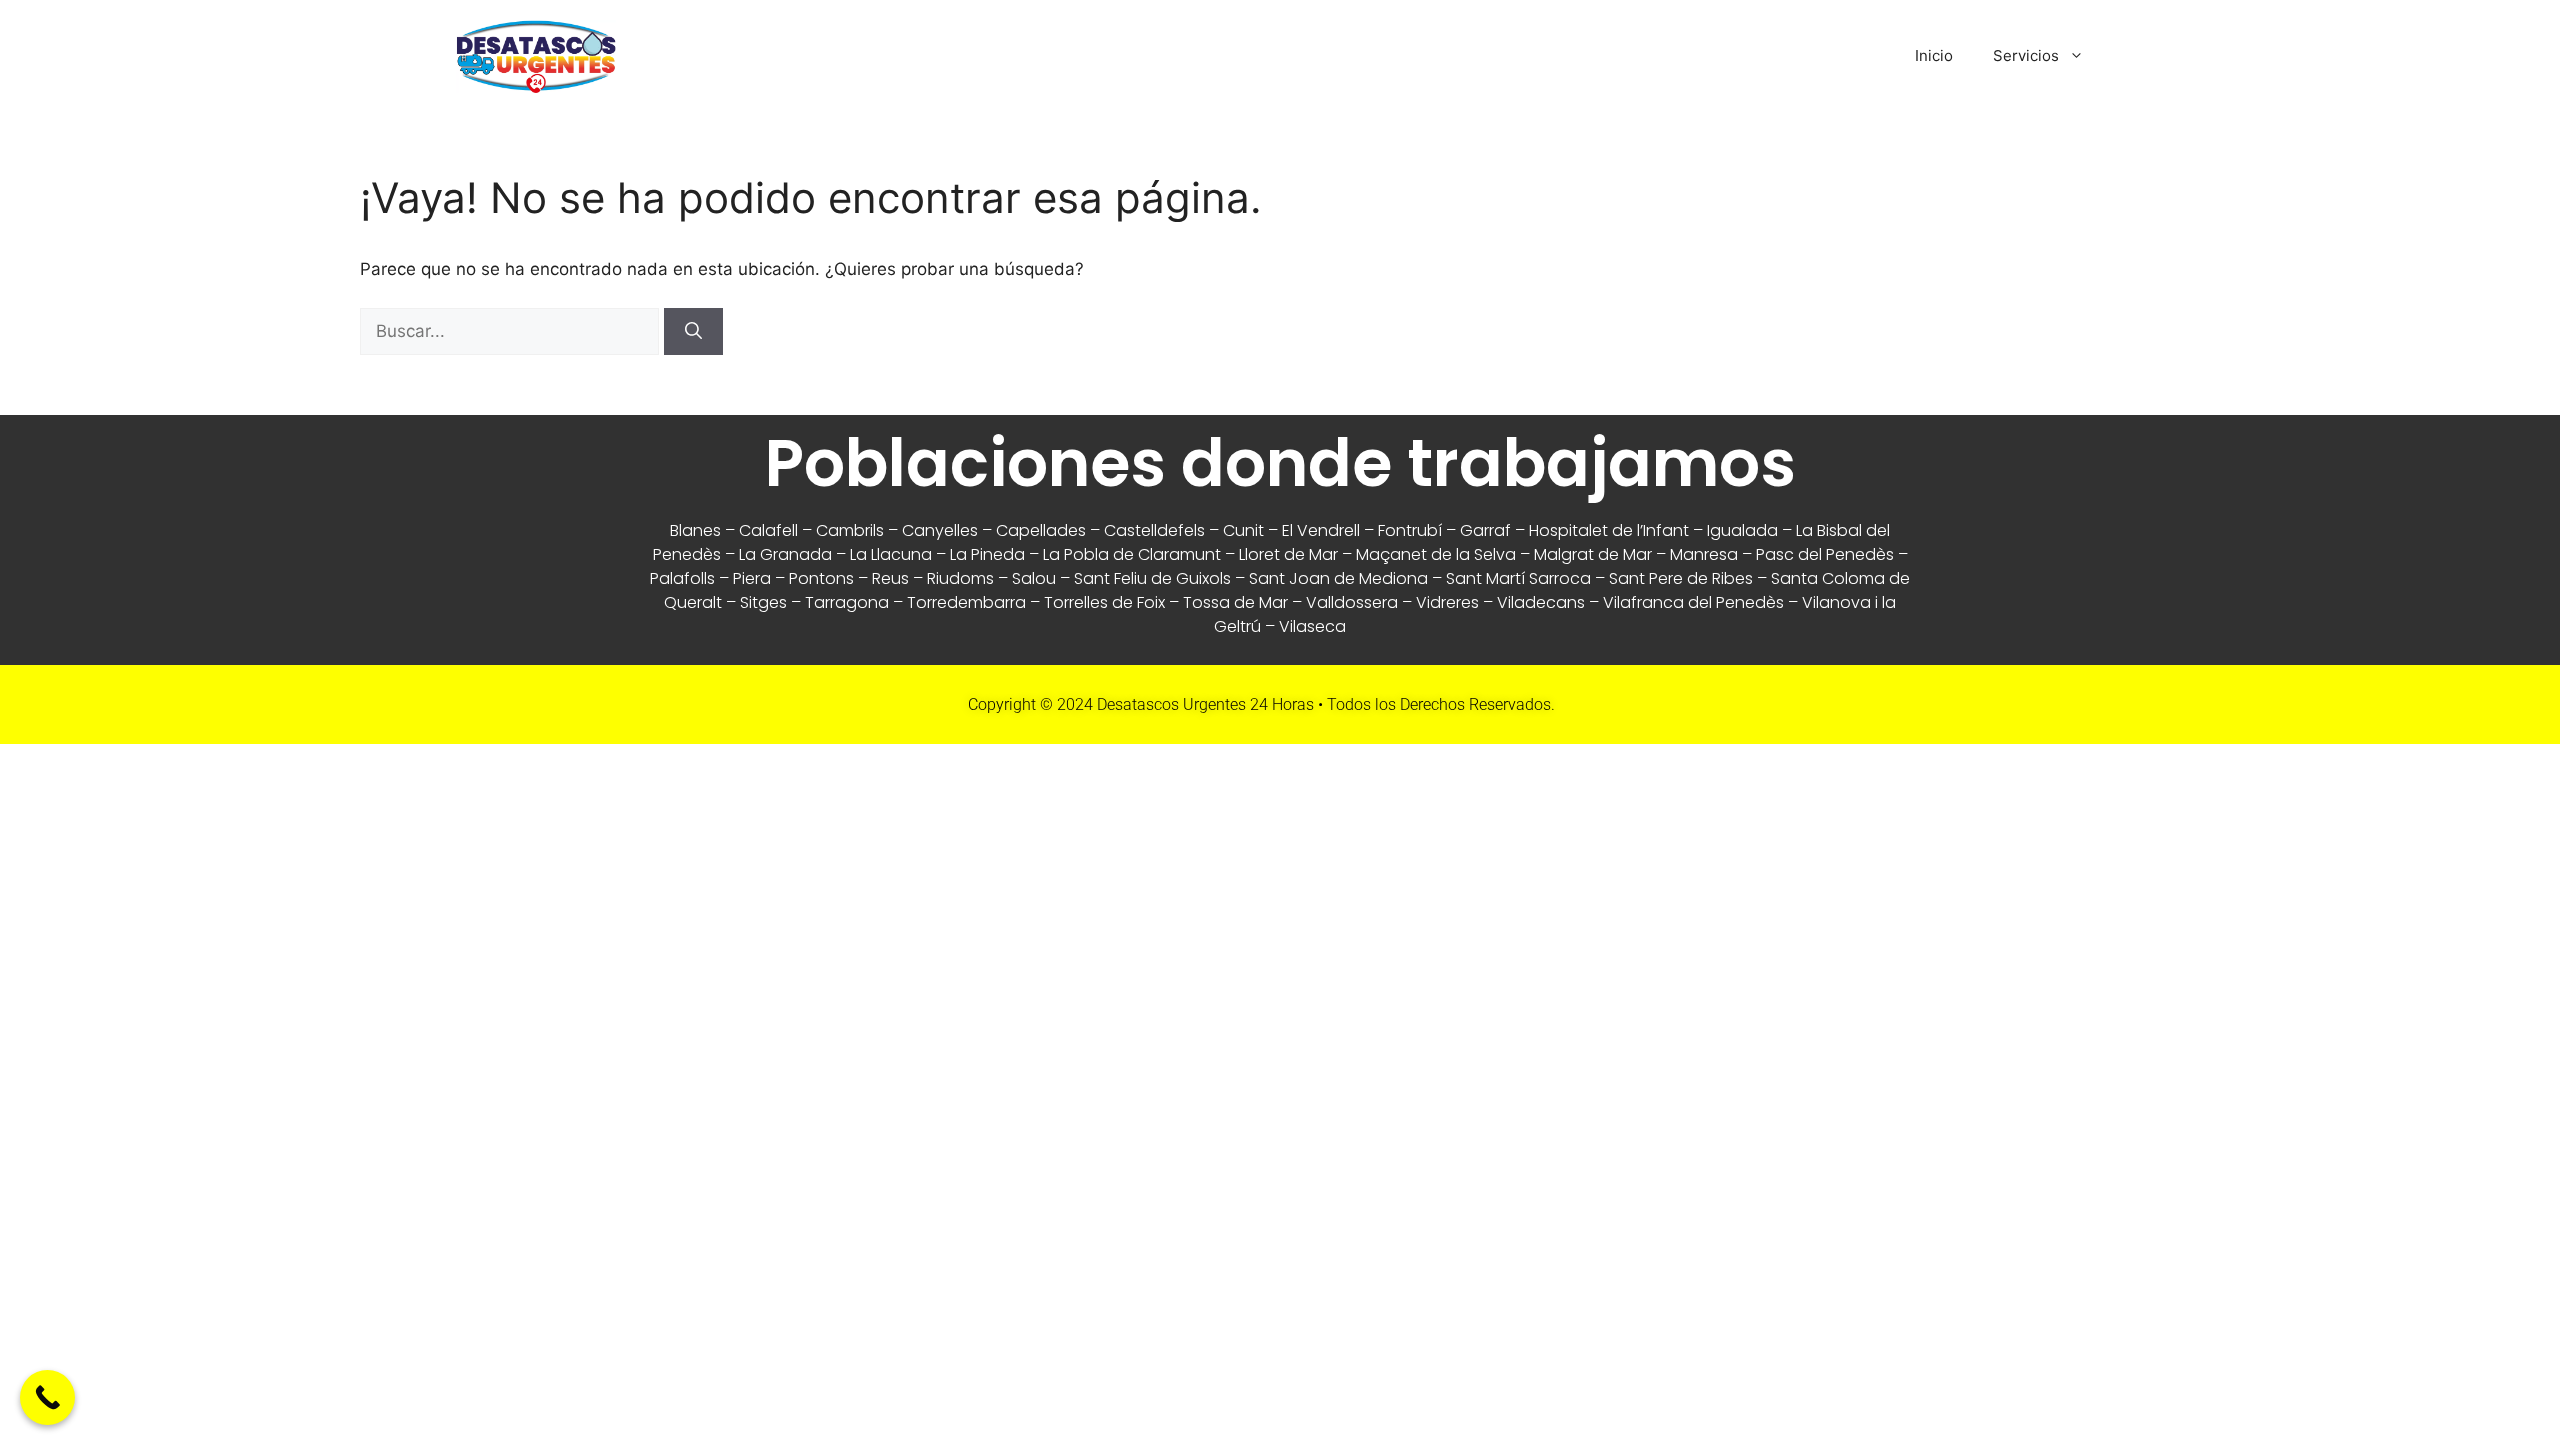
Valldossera (1352, 602)
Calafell (768, 530)
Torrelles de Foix (1104, 602)
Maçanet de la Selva (1436, 554)
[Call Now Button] (47, 1397)
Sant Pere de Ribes (1681, 578)
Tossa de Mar (1235, 602)
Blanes (695, 530)
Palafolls (682, 578)
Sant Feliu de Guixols (1152, 578)
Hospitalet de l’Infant (1609, 530)
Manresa (1704, 554)
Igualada (1742, 530)
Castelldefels (1154, 530)
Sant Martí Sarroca (1518, 578)
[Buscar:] (512, 331)
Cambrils (850, 530)
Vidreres (1447, 602)
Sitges (763, 602)
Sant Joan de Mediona (1338, 578)
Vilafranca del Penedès (1693, 602)
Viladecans (1541, 602)
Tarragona (847, 602)
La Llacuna (891, 554)
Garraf (1485, 530)
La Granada (785, 554)
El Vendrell (1321, 530)
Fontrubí (1410, 530)
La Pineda (987, 554)
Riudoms (960, 578)
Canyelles (940, 530)
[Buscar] (693, 332)
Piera (752, 578)
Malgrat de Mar (1593, 554)
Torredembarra (966, 602)
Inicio (1934, 55)
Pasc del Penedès (1825, 554)
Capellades (1041, 530)
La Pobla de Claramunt (1132, 554)
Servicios (2026, 55)
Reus (890, 578)
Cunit (1243, 530)
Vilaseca (1312, 626)
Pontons (821, 578)
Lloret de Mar (1288, 554)
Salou (1034, 578)
